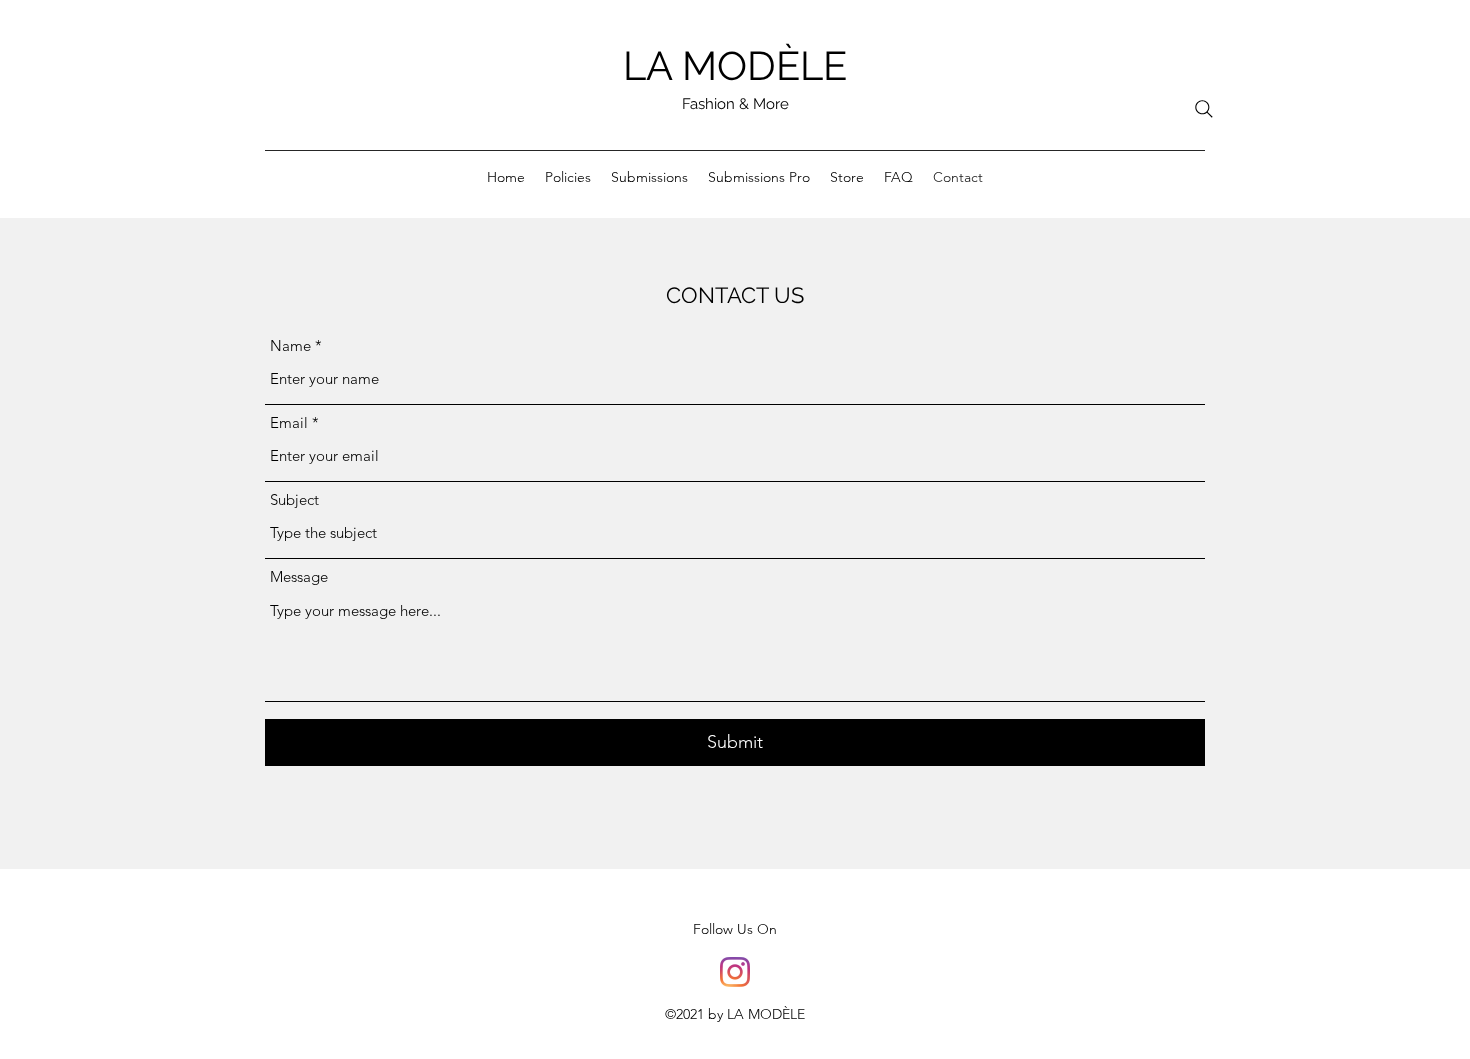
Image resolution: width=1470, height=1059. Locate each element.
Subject (294, 499)
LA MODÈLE (735, 65)
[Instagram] (735, 972)
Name (290, 345)
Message (299, 576)
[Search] (1204, 109)
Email (289, 422)
